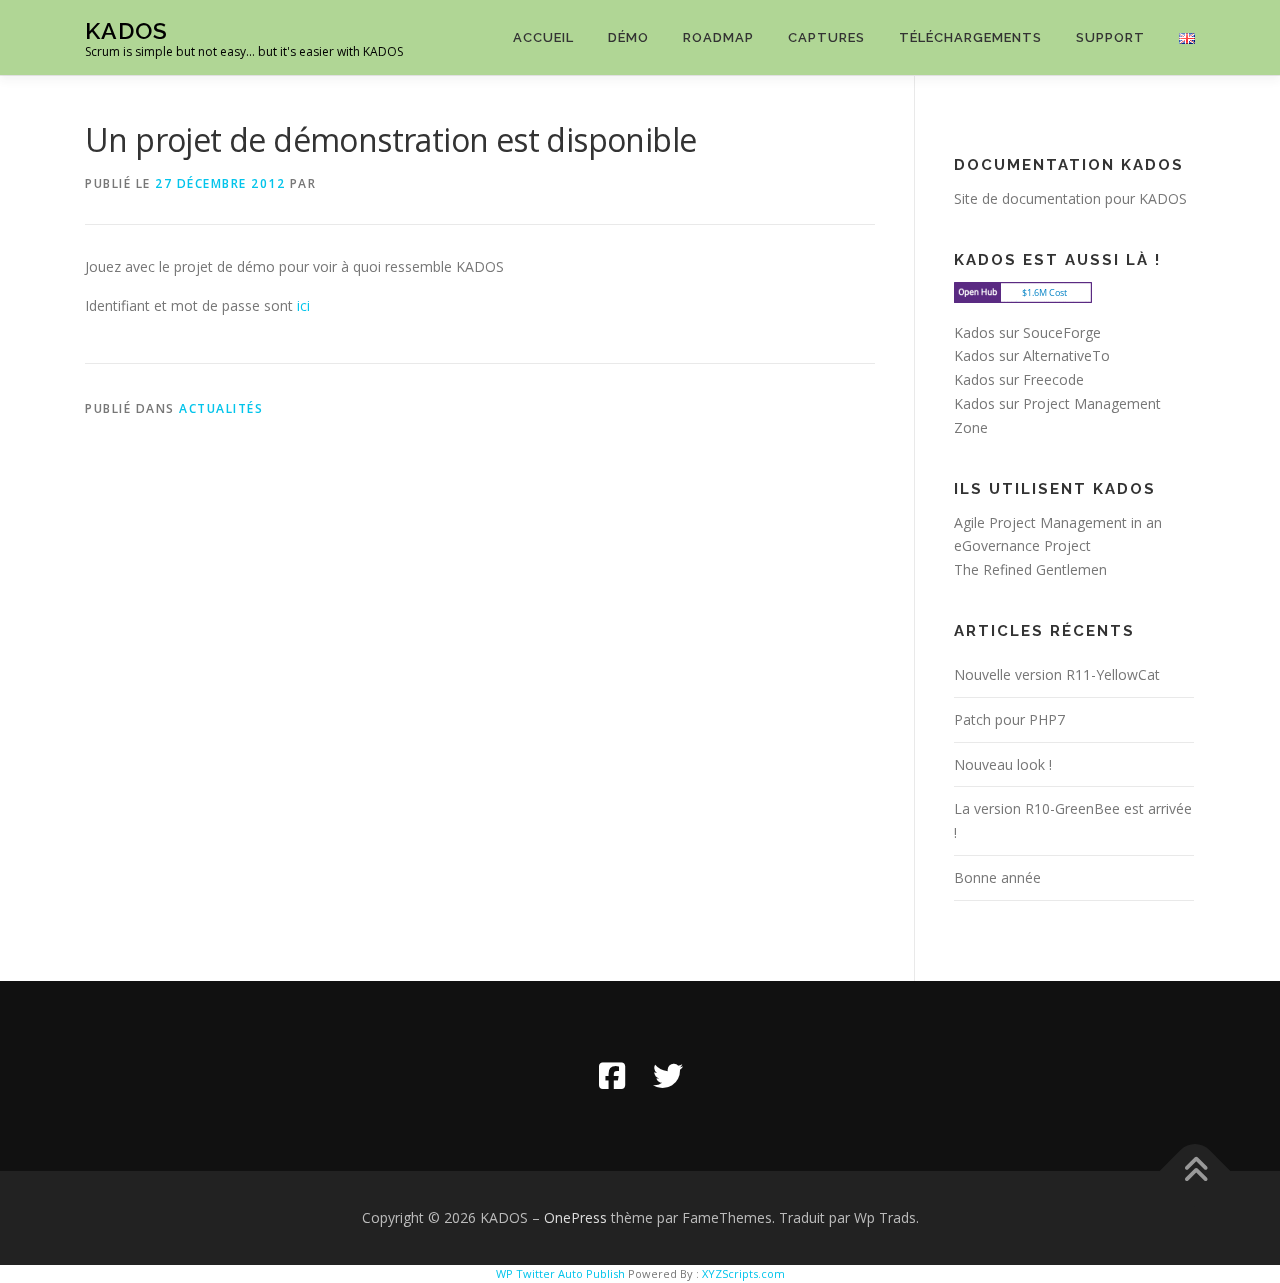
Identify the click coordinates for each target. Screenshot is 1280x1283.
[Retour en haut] (1195, 1170)
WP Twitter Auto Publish (560, 1273)
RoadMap (718, 37)
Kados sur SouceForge (1027, 332)
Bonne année (997, 877)
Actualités (221, 408)
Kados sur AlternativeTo (1032, 355)
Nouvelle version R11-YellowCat (1057, 674)
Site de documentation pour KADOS (1070, 198)
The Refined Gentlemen (1030, 569)
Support (1110, 37)
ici (303, 305)
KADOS (126, 30)
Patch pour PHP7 (1009, 719)
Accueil (543, 37)
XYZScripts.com (743, 1273)
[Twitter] (668, 1076)
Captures (826, 37)
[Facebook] (612, 1076)
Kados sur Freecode (1019, 379)
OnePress (575, 1217)
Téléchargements (970, 37)
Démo (628, 37)
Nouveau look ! (1003, 764)
